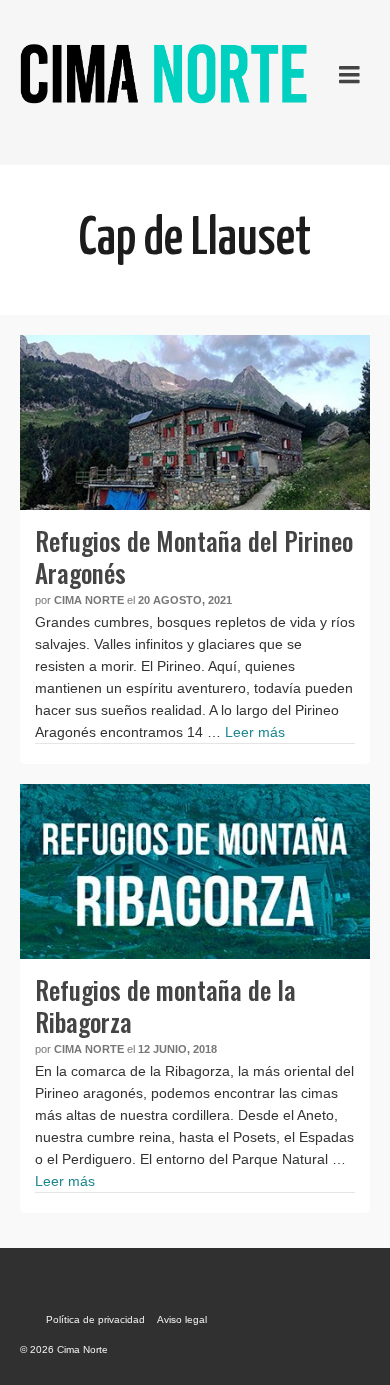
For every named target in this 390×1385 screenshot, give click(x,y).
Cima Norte (89, 600)
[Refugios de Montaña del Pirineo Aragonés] (195, 422)
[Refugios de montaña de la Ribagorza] (195, 871)
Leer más (255, 732)
